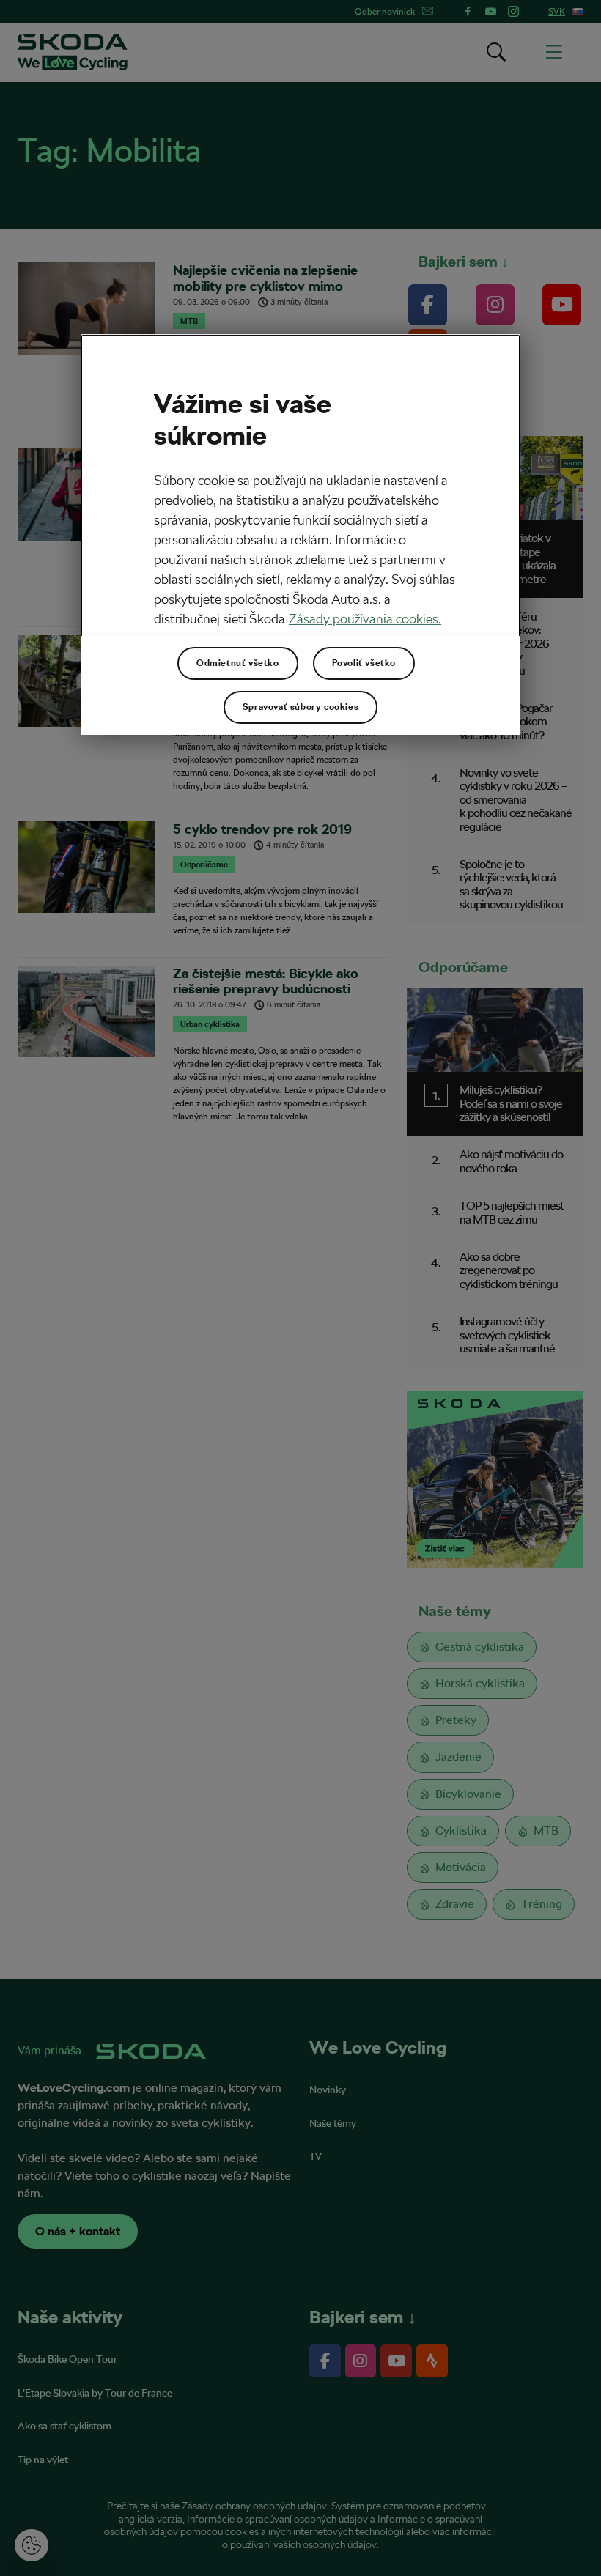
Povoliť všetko (364, 663)
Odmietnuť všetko (238, 663)
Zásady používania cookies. (365, 619)
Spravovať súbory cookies (300, 707)
